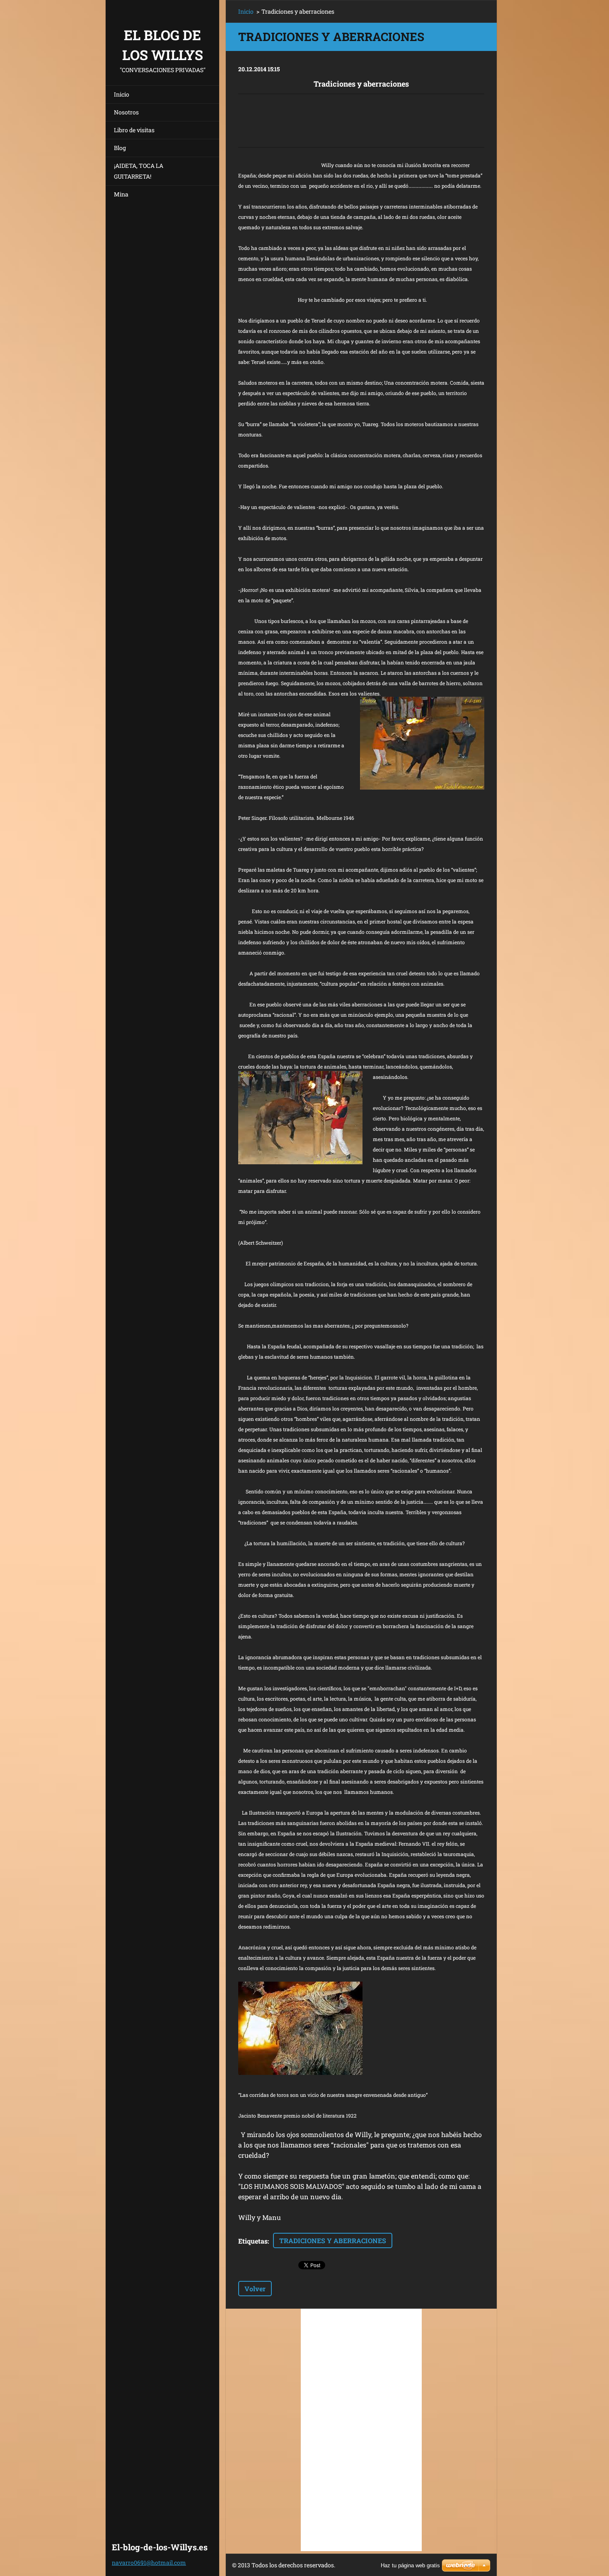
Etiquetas (253, 2241)
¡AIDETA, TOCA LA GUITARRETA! (139, 171)
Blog (120, 148)
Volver (255, 2289)
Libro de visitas (134, 130)
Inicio (122, 94)
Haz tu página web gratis (410, 2565)
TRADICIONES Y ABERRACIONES (333, 2240)
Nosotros (126, 112)
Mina (121, 194)
